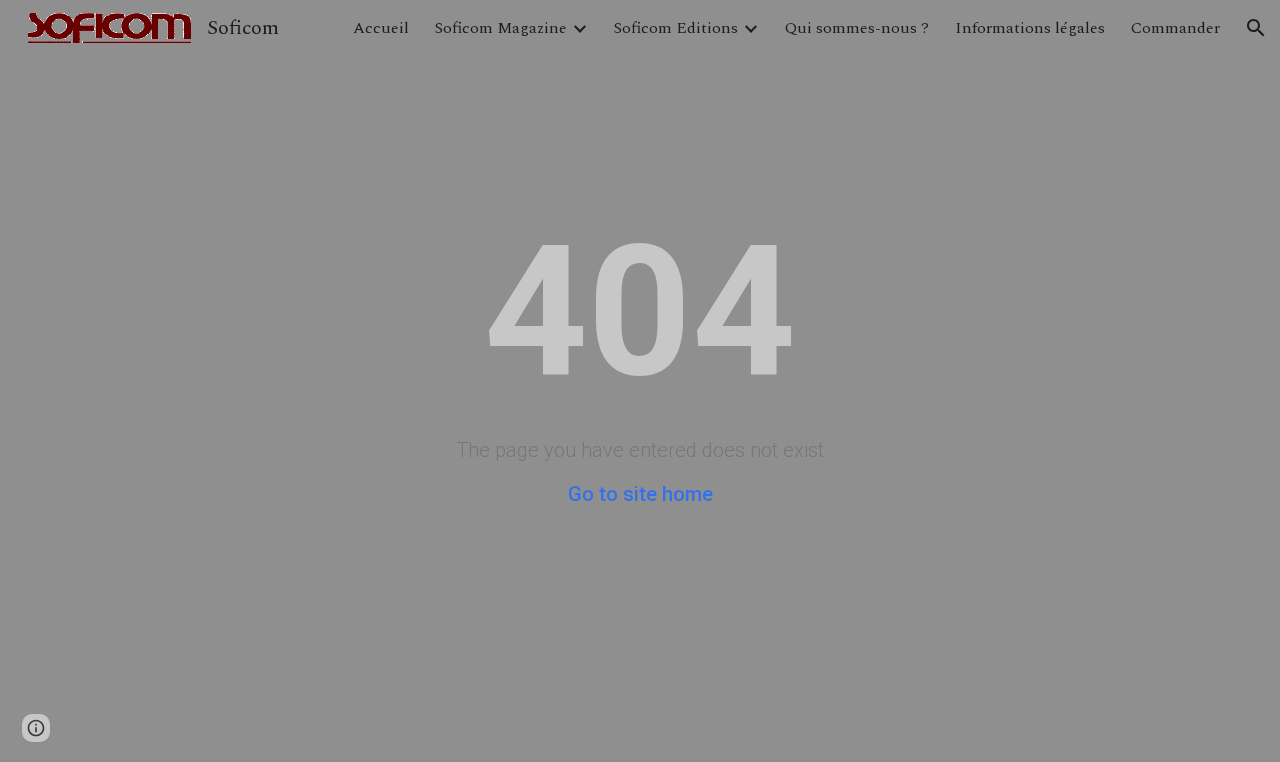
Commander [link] (1175, 28)
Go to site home (640, 494)
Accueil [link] (381, 28)
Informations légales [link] (1030, 28)
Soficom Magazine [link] (501, 28)
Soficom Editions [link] (676, 28)
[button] (1256, 28)
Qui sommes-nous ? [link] (857, 28)
